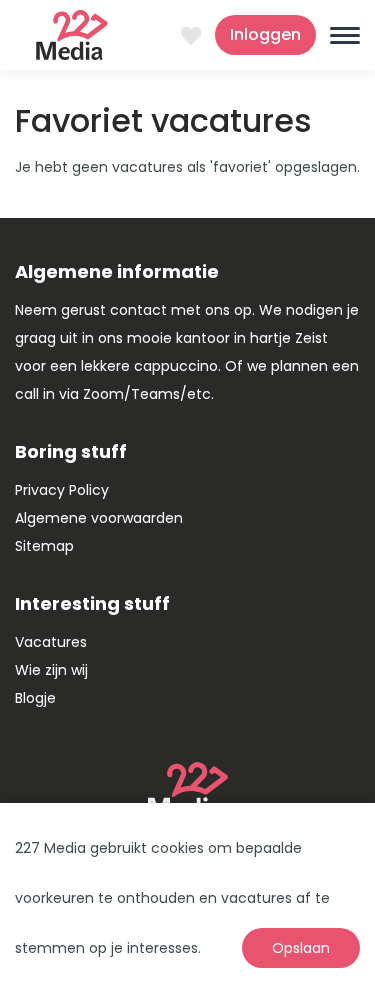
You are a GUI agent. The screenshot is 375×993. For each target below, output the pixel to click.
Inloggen (265, 34)
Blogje (35, 698)
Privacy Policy (62, 490)
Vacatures (51, 642)
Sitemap (44, 546)
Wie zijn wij (51, 670)
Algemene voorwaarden (99, 518)
